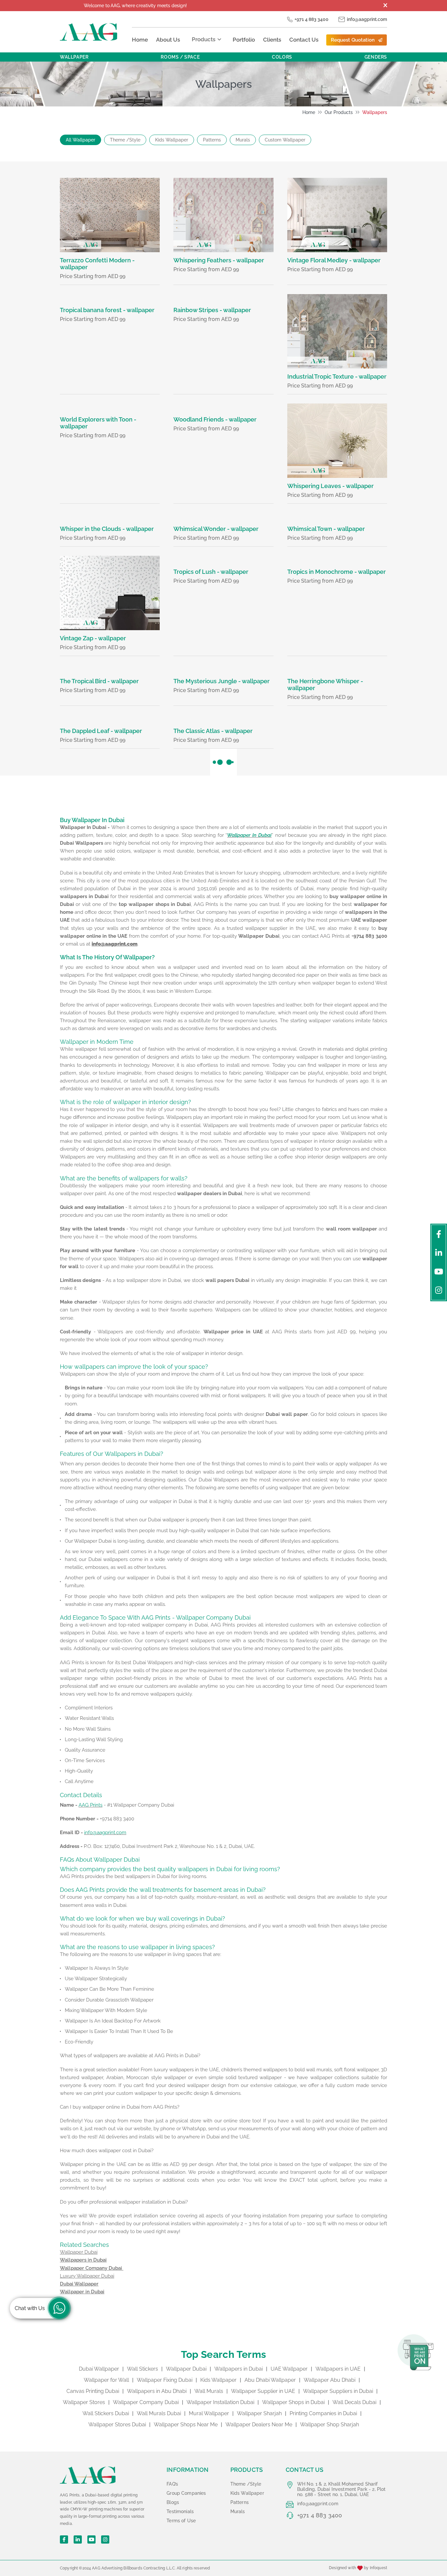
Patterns (212, 140)
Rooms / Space (180, 57)
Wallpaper (74, 57)
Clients (272, 40)
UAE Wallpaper (289, 2369)
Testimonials (180, 2511)
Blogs (173, 2502)
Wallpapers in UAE (338, 2369)
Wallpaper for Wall (106, 2380)
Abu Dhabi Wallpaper (270, 2380)
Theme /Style (125, 140)
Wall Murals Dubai (159, 2413)
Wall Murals (209, 2391)
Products (204, 39)
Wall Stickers (143, 2369)
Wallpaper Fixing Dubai (165, 2380)
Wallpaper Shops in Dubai (293, 2402)
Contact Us (304, 40)
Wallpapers (375, 112)
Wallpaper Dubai (186, 2369)
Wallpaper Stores (84, 2402)
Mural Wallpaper (209, 2413)
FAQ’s (172, 2484)
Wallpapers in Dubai (83, 2260)
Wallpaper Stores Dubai (117, 2425)
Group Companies (186, 2493)
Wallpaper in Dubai (82, 2292)
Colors (282, 57)
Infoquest (378, 2568)
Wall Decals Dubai (354, 2402)
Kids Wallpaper (172, 140)
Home (140, 40)
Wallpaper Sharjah (259, 2413)
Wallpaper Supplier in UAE (263, 2391)
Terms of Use (181, 2521)
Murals (243, 140)
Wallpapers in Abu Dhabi (157, 2391)
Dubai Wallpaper (79, 2284)
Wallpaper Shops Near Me (186, 2425)
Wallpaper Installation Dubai (220, 2402)
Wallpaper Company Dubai (92, 2268)
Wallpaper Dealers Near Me (259, 2425)
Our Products (339, 112)
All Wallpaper (80, 140)
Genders (376, 57)
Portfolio (244, 40)
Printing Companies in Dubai (323, 2413)
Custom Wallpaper (285, 140)
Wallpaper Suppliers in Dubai (338, 2391)
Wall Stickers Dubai (106, 2413)
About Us (168, 40)
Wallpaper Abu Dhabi (330, 2380)
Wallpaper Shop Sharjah (330, 2425)
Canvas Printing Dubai (93, 2391)
